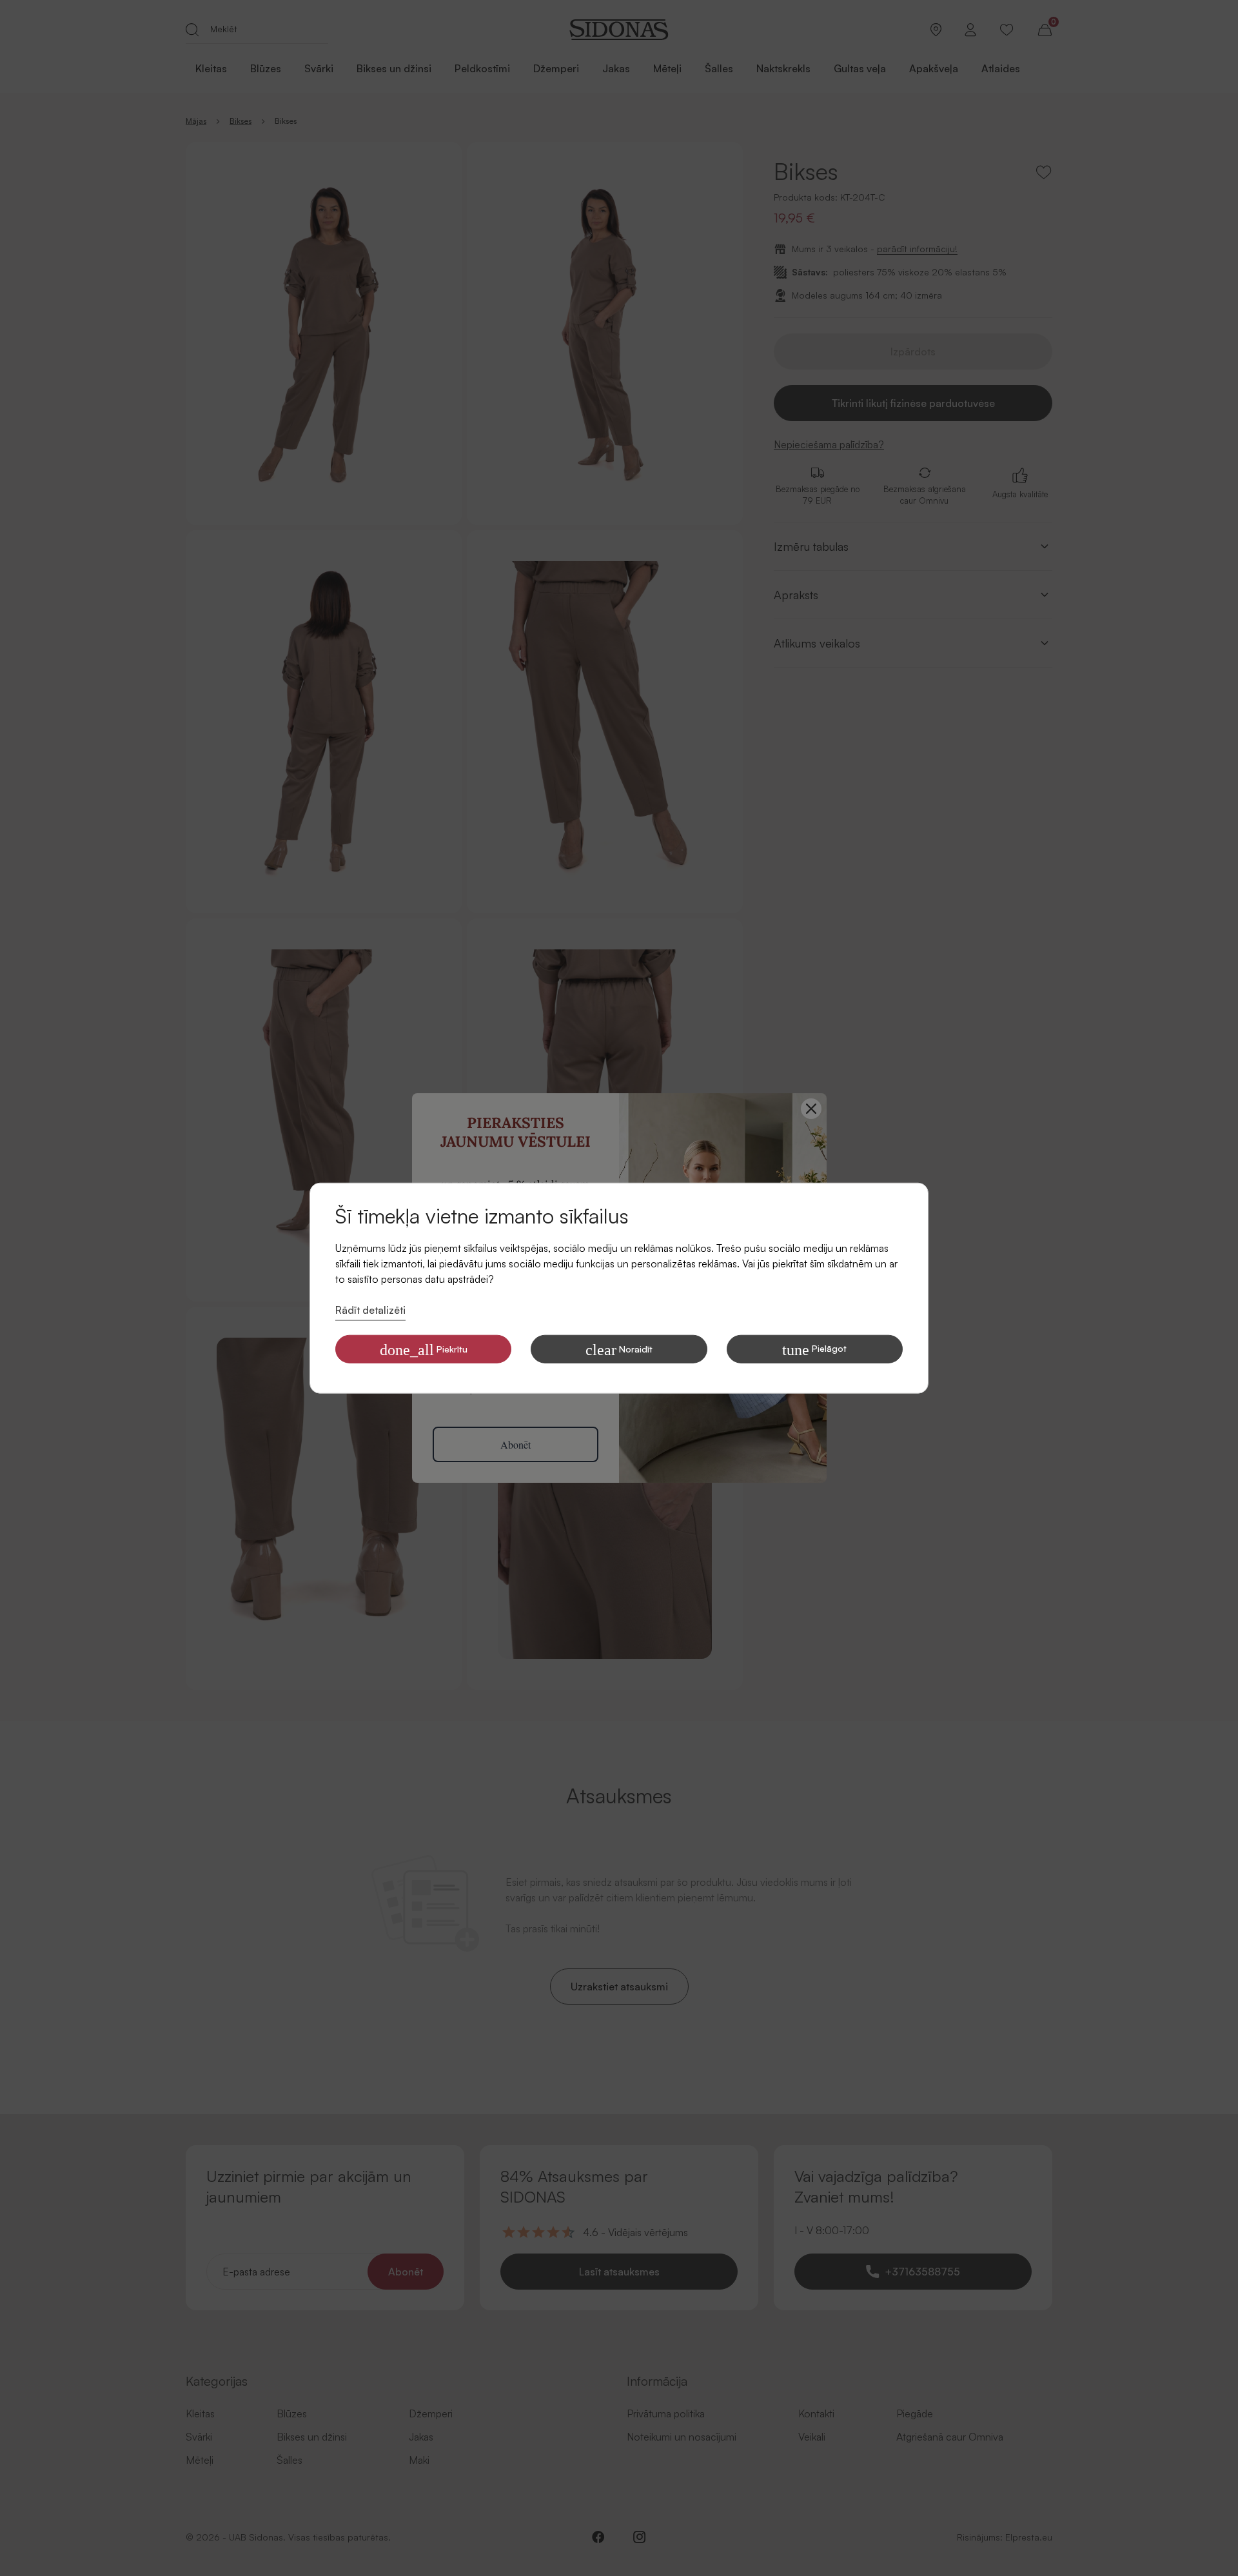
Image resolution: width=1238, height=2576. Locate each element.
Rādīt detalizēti (370, 1310)
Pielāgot (814, 1349)
